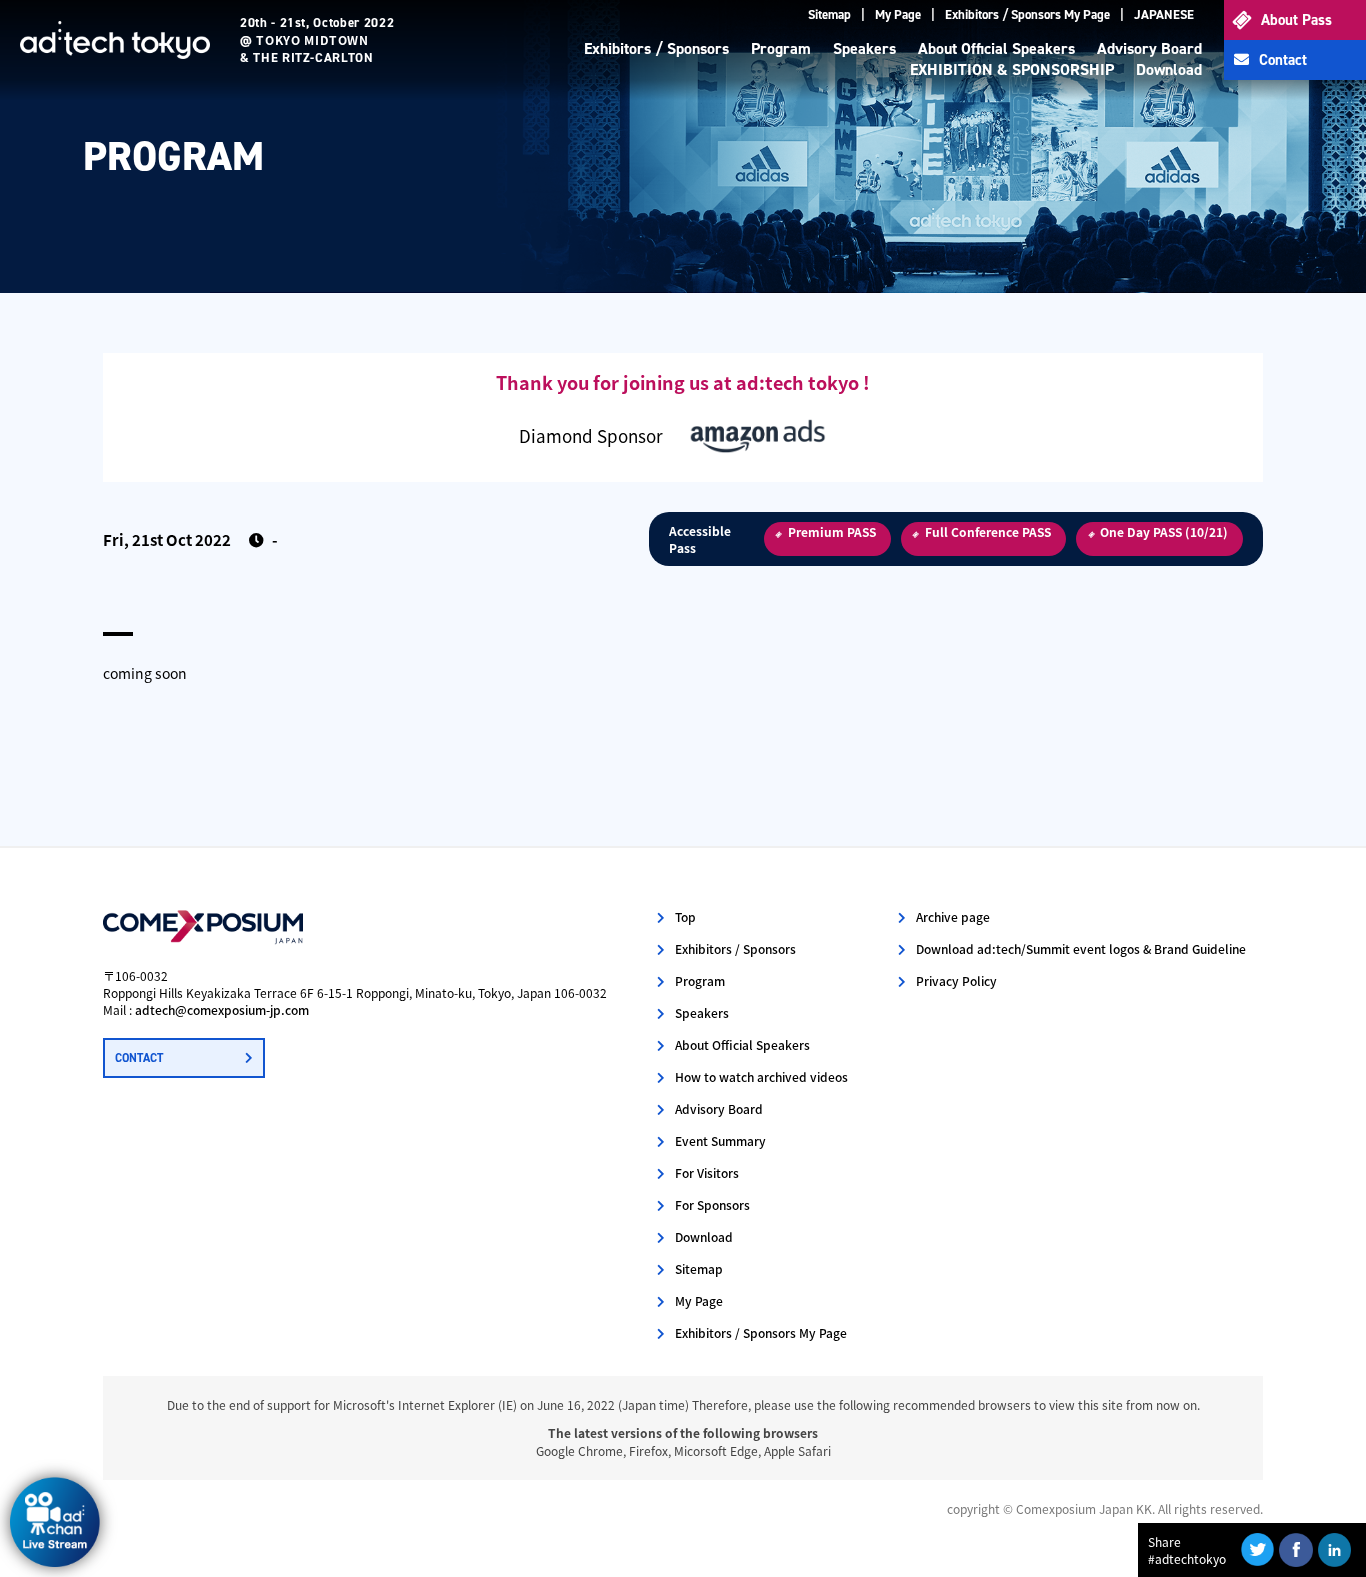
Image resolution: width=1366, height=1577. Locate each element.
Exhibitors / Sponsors (656, 48)
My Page (898, 14)
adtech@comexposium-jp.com (222, 1009)
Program (781, 48)
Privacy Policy (956, 980)
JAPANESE (1164, 14)
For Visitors (707, 1172)
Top (685, 916)
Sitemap (829, 14)
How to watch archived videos (761, 1076)
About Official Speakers (996, 48)
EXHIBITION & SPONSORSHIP (1012, 69)
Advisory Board (1149, 48)
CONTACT (139, 1058)
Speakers (864, 48)
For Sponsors (712, 1204)
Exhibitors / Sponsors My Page (1027, 14)
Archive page (953, 916)
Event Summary (720, 1140)
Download (1169, 69)
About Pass (1296, 20)
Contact (1283, 60)
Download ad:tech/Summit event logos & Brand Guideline (1081, 948)
